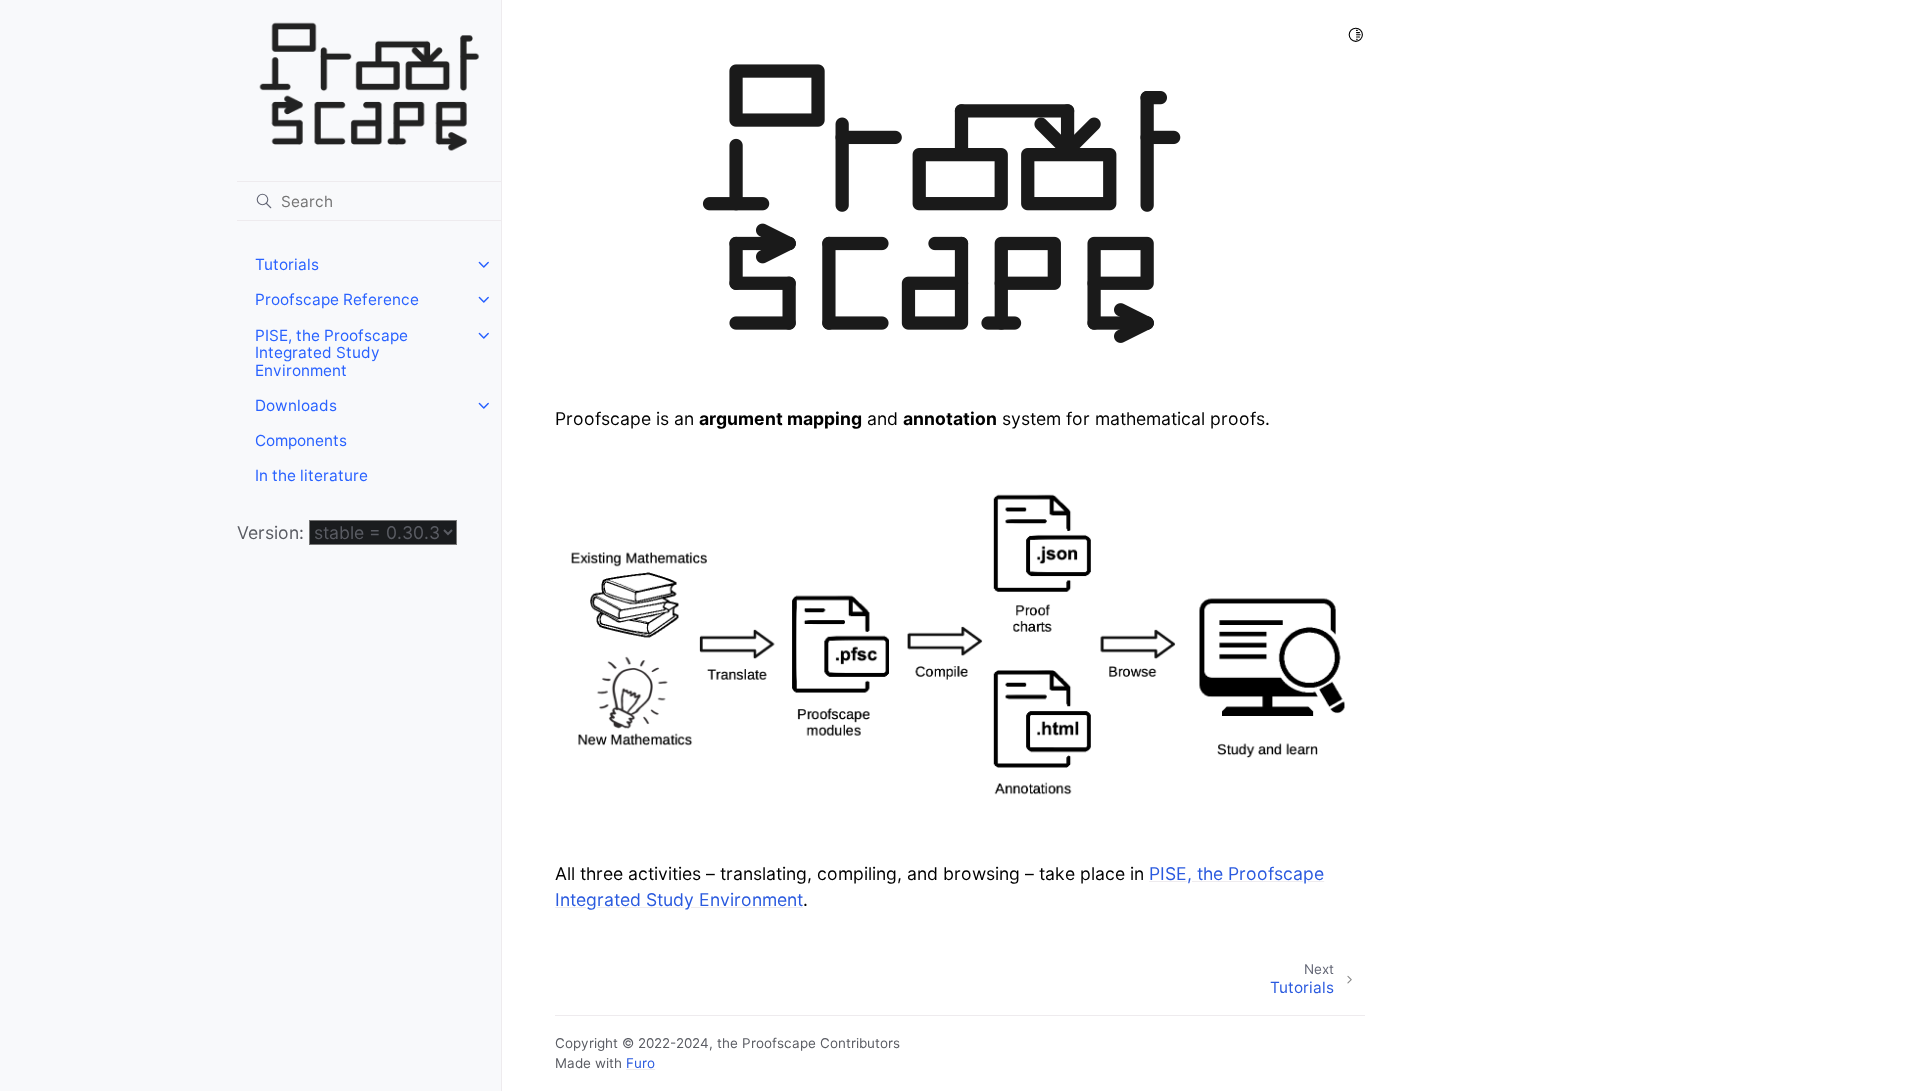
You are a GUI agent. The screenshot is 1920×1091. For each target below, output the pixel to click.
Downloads (296, 405)
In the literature (311, 475)
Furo (640, 1063)
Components (301, 440)
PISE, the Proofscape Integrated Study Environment (331, 353)
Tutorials (287, 264)
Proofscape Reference (337, 299)
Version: (273, 532)
